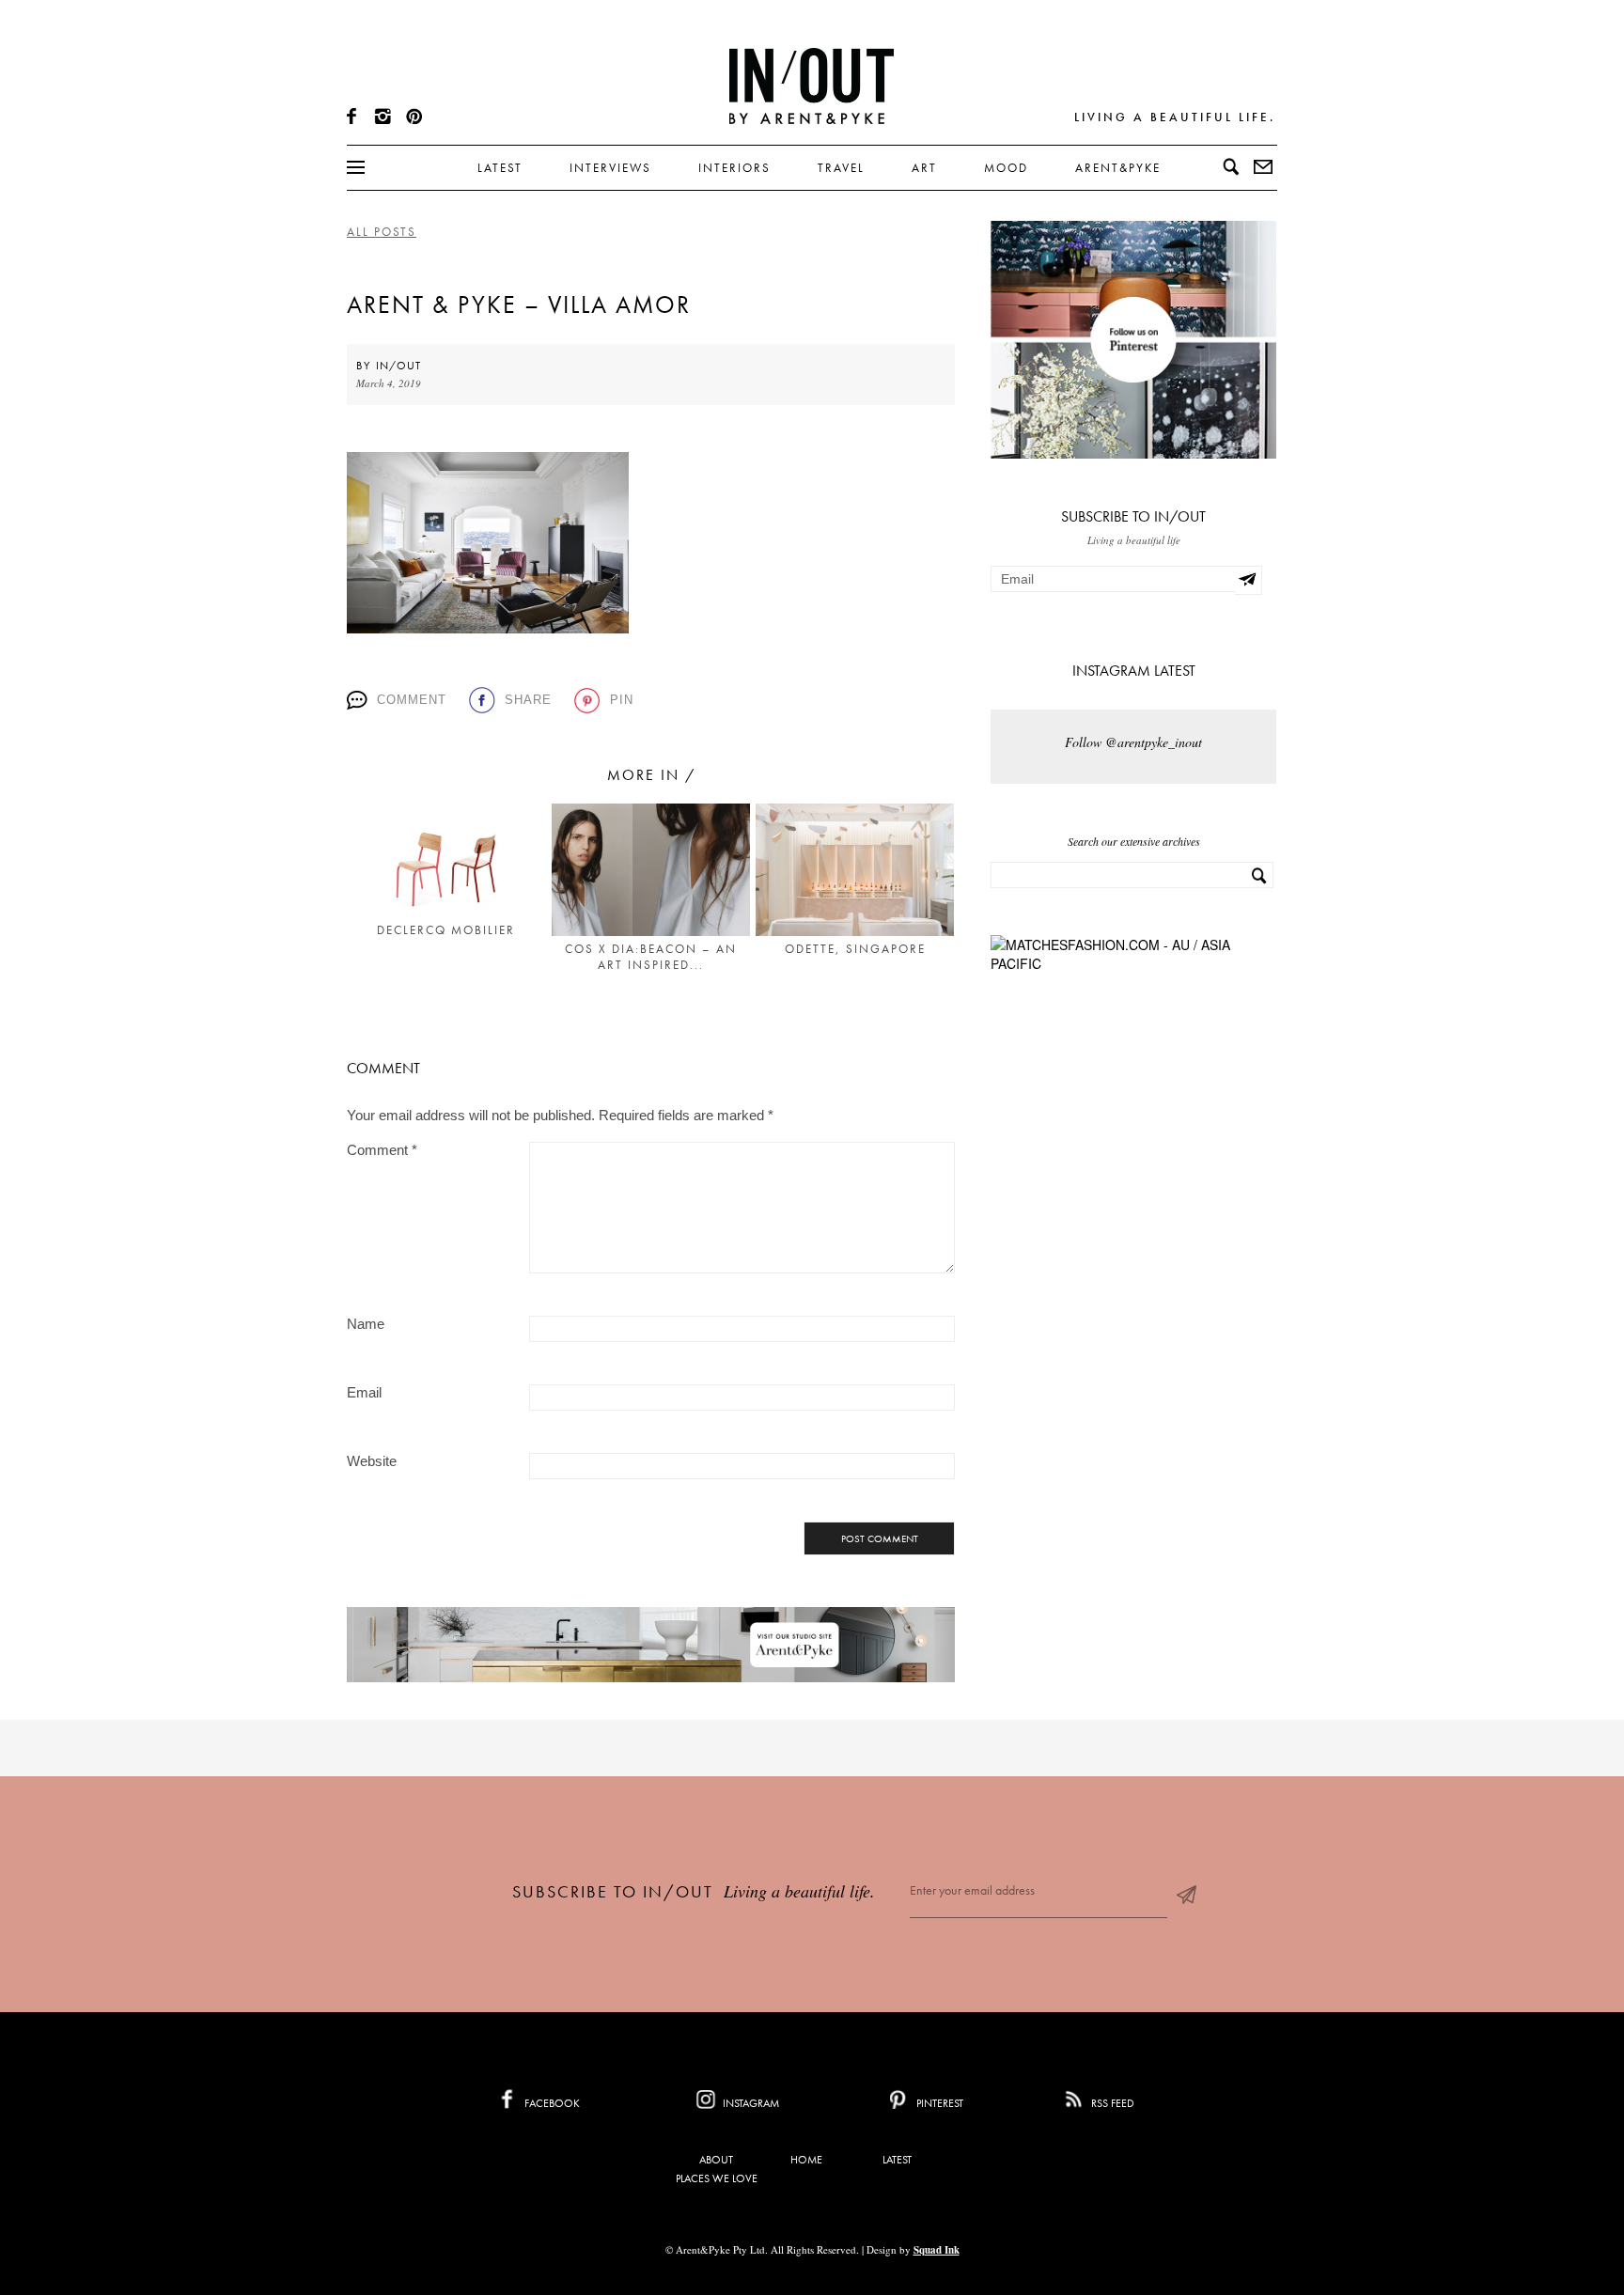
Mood (1006, 168)
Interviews (610, 168)
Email (364, 1392)
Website (372, 1461)
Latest (500, 168)
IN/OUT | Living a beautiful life (812, 86)
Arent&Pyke (1118, 168)
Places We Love (717, 2178)
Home (806, 2160)
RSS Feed (1111, 2103)
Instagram (750, 2103)
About (716, 2160)
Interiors (734, 168)
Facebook (551, 2103)
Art (924, 168)
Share (528, 700)
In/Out (398, 366)
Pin (622, 700)
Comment (412, 700)
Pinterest (938, 2103)
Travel (841, 168)
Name (366, 1324)
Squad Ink (937, 2250)
